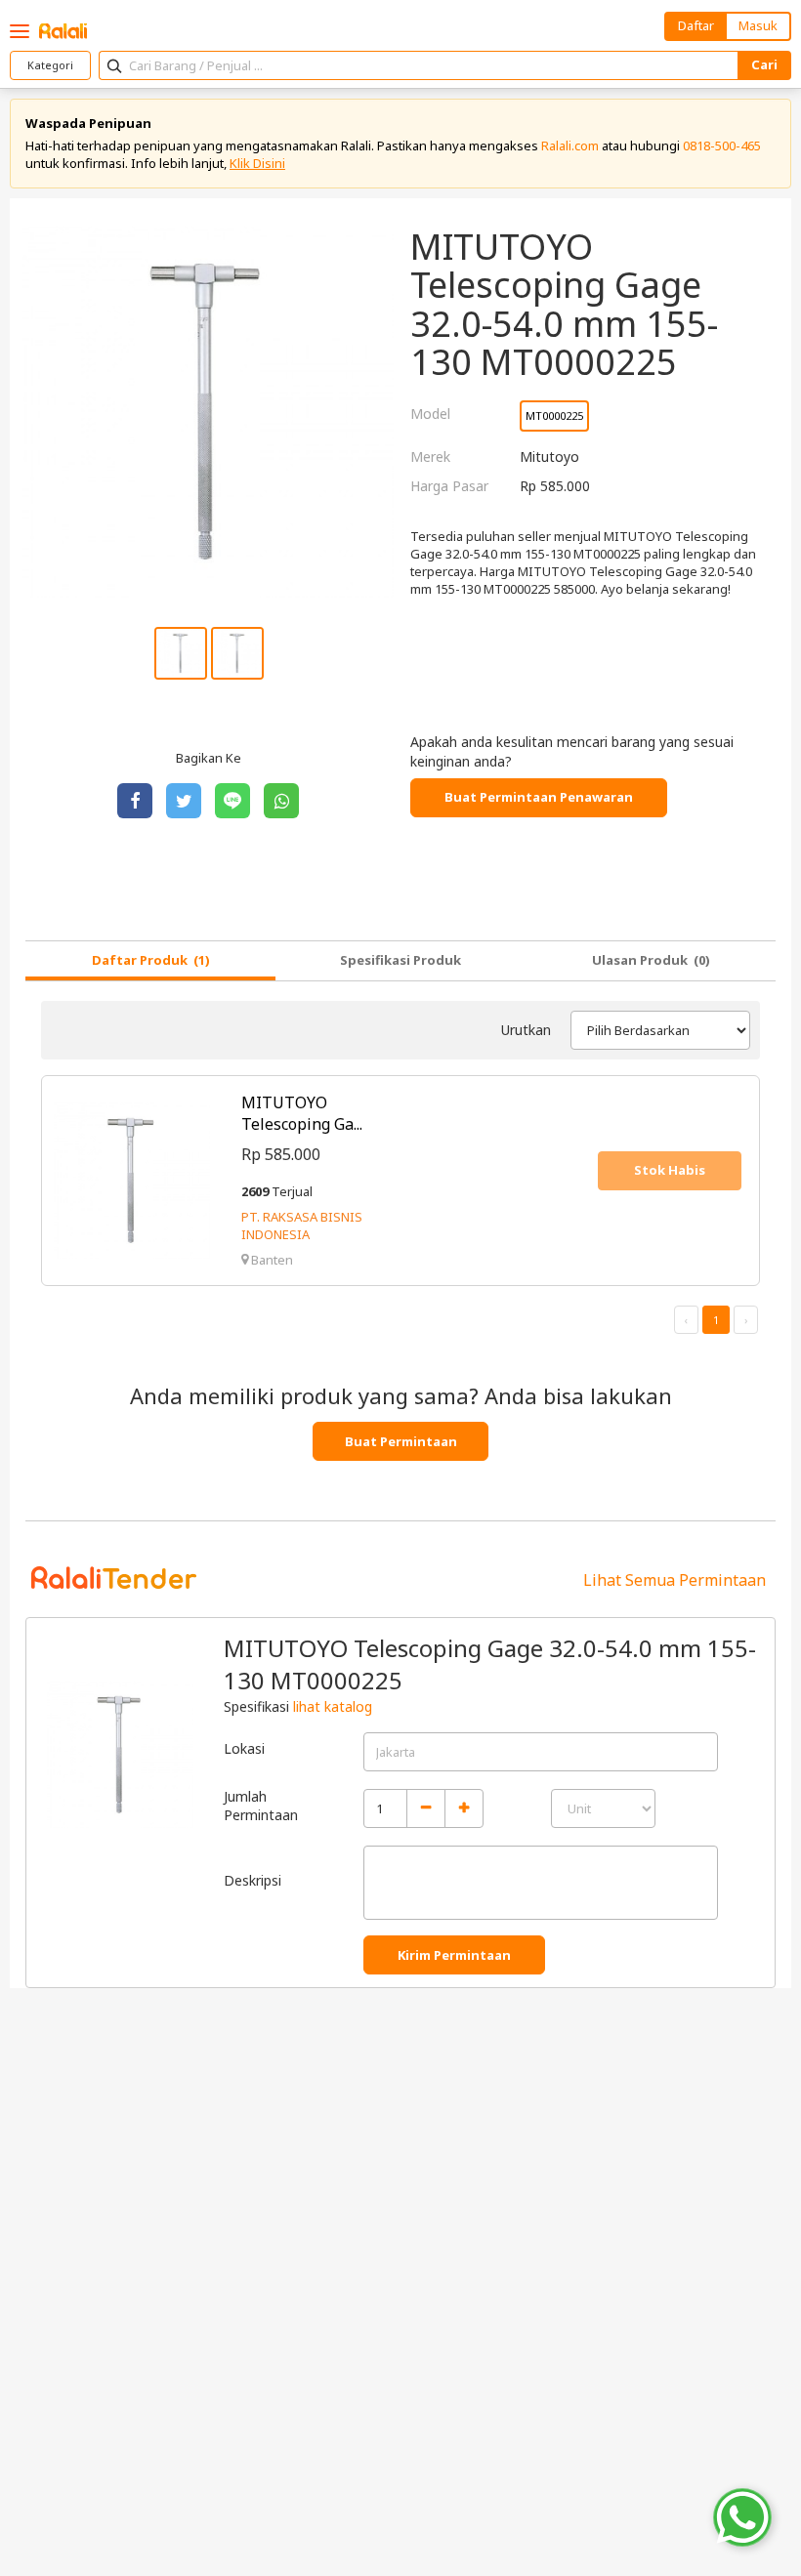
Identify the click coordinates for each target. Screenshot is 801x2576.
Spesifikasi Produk (400, 960)
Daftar (696, 25)
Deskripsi (253, 1880)
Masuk (758, 25)
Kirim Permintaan (454, 1955)
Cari (764, 64)
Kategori (50, 65)
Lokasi (244, 1748)
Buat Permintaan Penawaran (539, 797)
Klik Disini (257, 163)
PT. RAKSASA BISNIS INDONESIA (302, 1226)
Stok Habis (670, 1170)
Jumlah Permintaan (261, 1806)
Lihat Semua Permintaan (675, 1580)
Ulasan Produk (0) (651, 960)
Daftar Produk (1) (151, 960)
